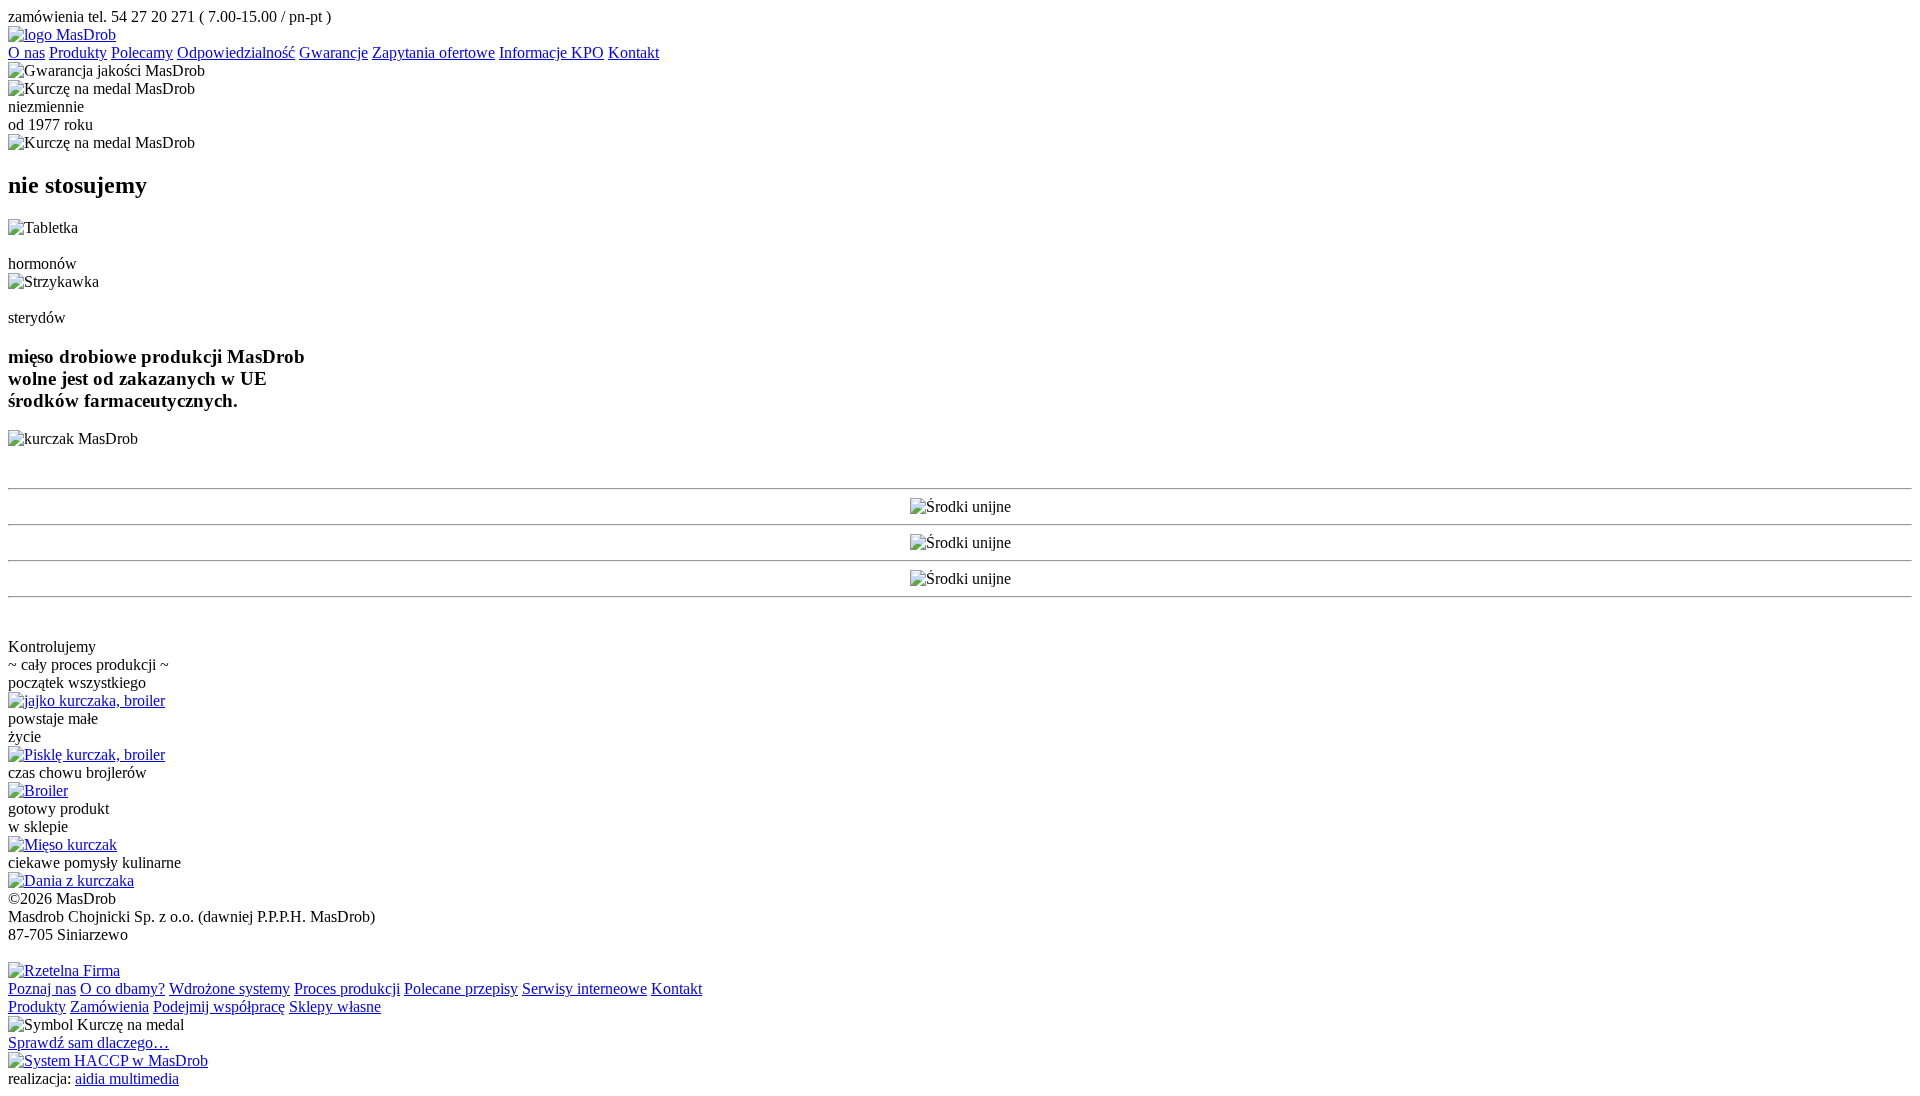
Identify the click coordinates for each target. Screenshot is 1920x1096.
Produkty (78, 52)
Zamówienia (109, 1006)
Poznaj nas (42, 988)
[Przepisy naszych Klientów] (71, 880)
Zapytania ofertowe (433, 52)
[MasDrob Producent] (62, 34)
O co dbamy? (122, 988)
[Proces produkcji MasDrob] (86, 700)
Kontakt (633, 52)
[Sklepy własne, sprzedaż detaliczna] (62, 844)
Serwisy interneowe (584, 988)
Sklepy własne (335, 1006)
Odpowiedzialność (236, 52)
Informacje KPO (551, 52)
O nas (26, 52)
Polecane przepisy (461, 988)
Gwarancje (333, 52)
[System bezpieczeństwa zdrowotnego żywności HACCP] (108, 1060)
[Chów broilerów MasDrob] (38, 790)
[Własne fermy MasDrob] (86, 754)
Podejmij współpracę (219, 1006)
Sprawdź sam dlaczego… (88, 1042)
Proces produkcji (347, 988)
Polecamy (142, 52)
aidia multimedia (127, 1078)
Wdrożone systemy (229, 988)
